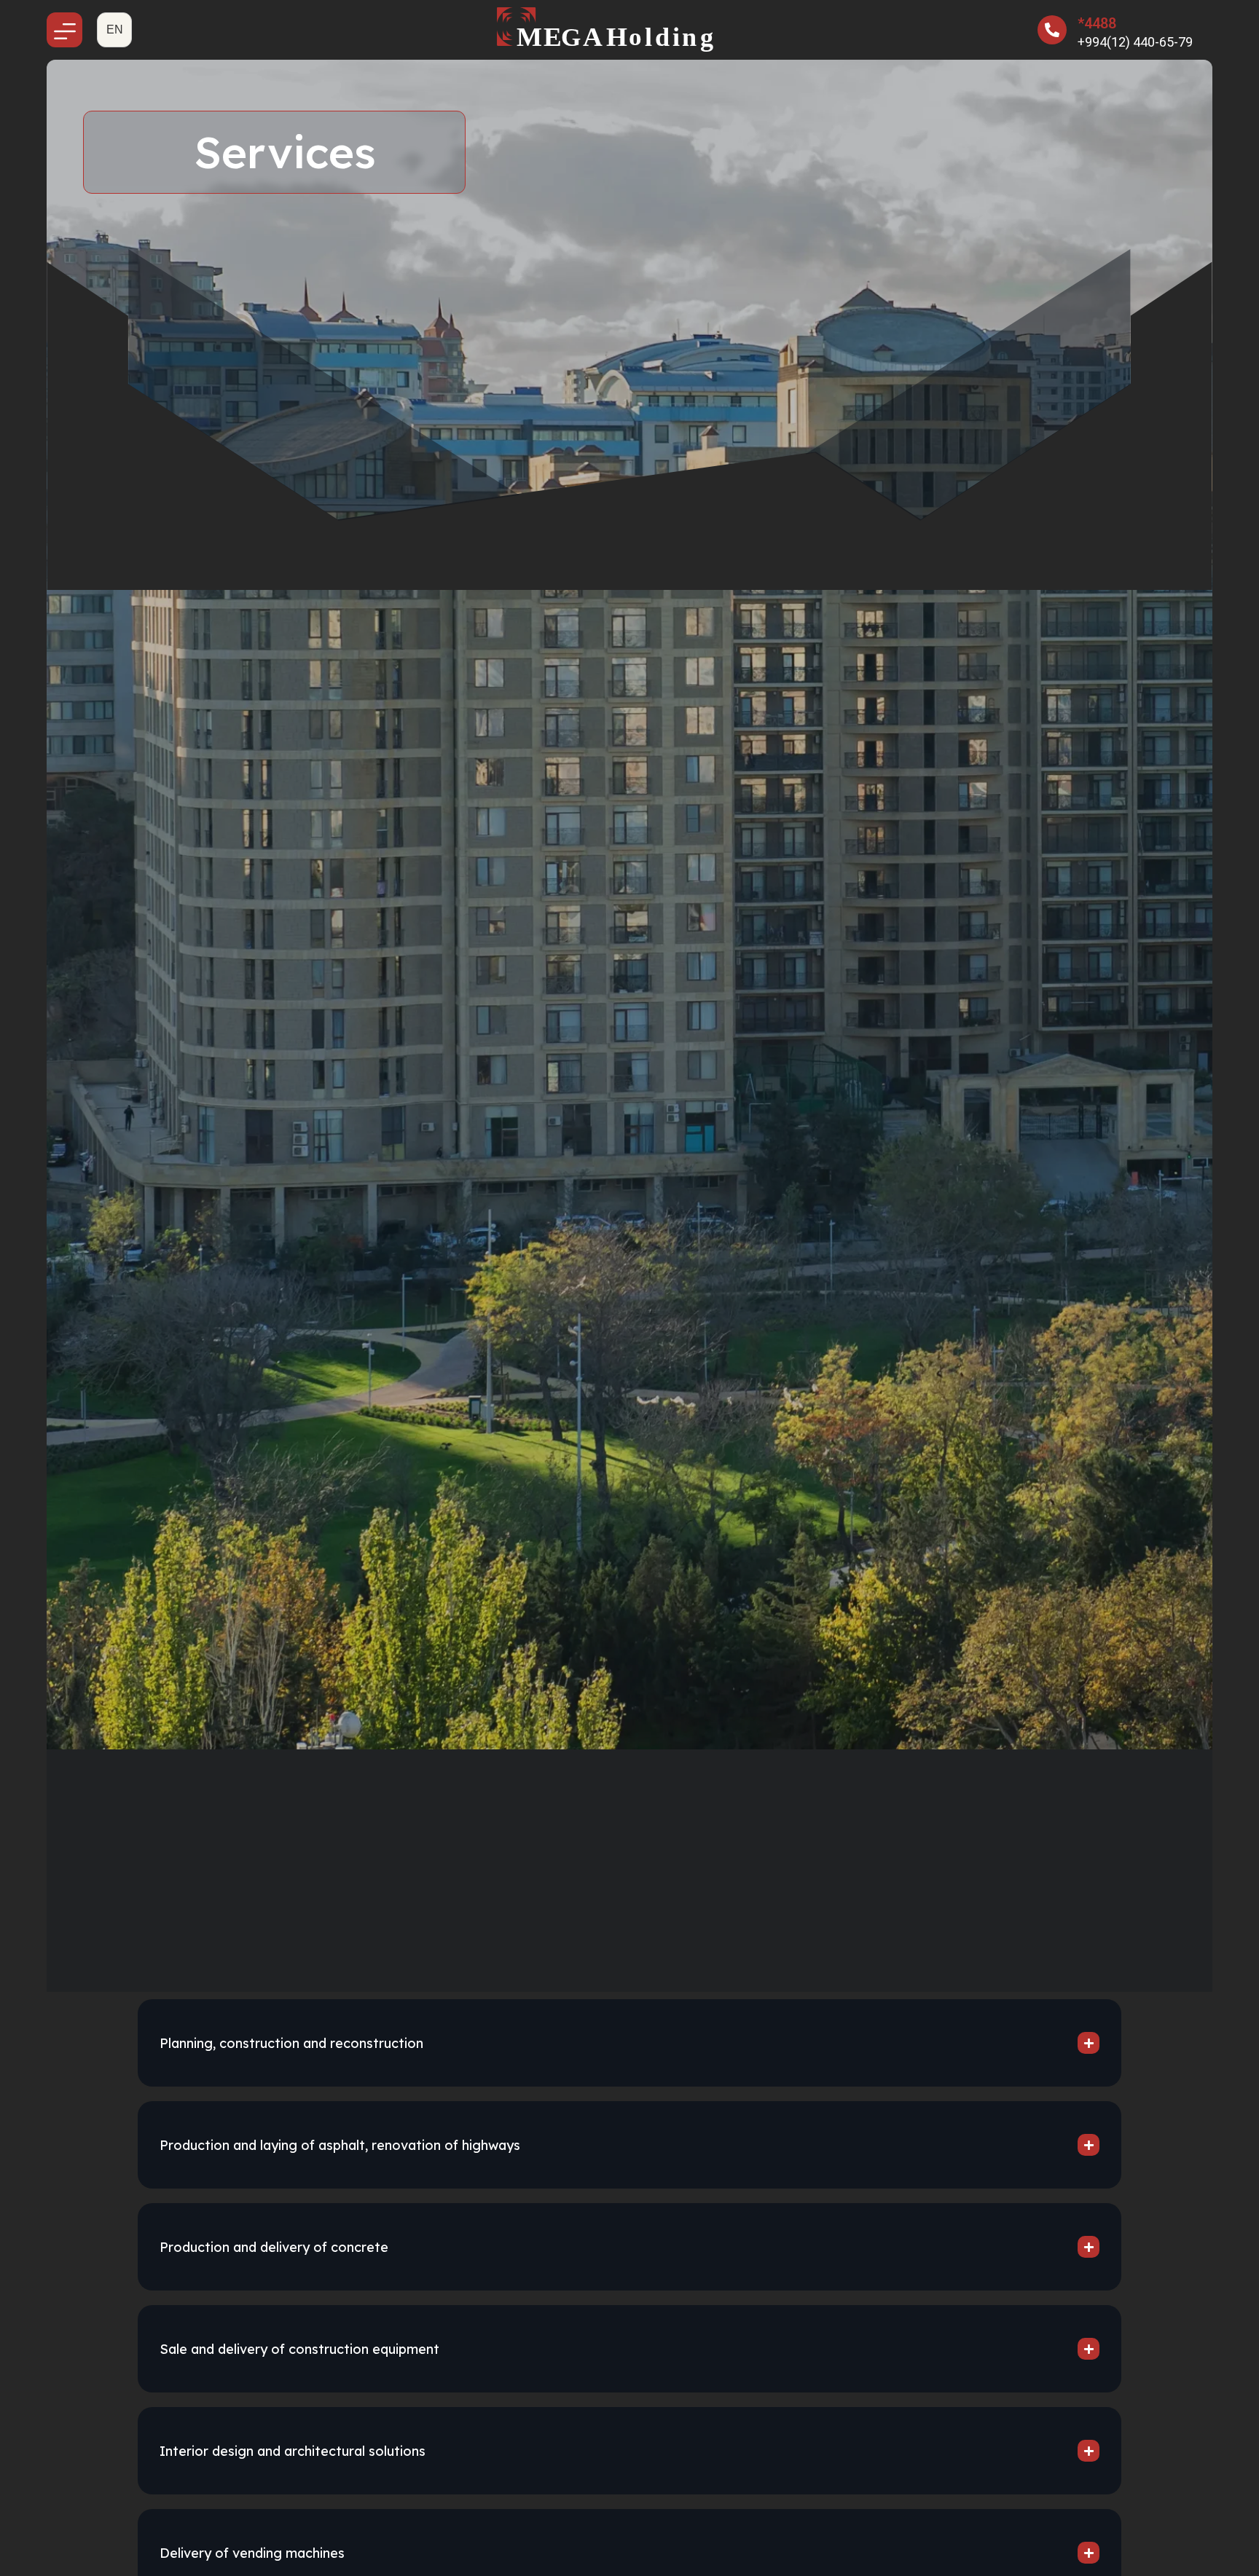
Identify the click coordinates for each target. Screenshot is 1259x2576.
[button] (114, 30)
